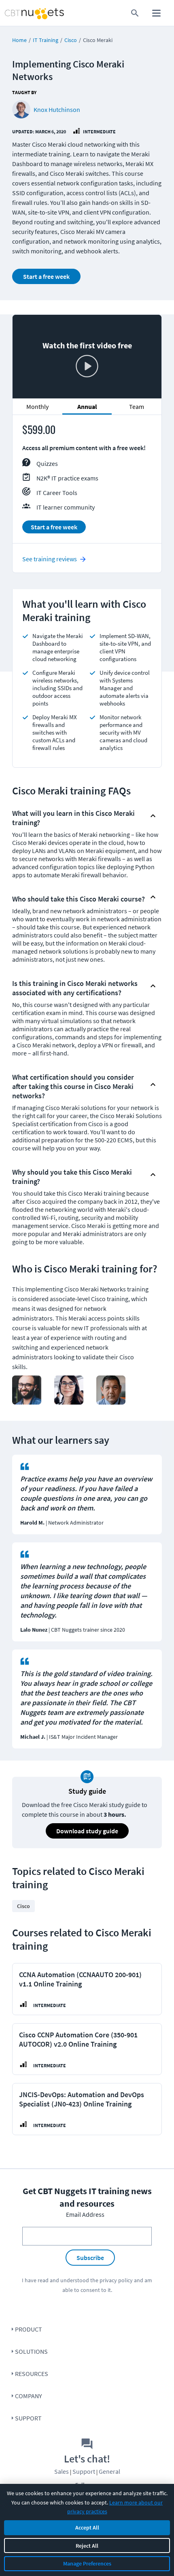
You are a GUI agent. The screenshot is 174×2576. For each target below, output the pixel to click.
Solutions (31, 2351)
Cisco (71, 40)
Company (29, 2396)
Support (28, 2418)
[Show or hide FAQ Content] (153, 816)
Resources (32, 2374)
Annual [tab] (87, 407)
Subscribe (90, 2258)
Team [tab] (137, 407)
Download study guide (87, 1831)
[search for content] (135, 13)
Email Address (85, 2214)
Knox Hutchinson (57, 110)
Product (29, 2329)
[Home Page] (20, 13)
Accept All (87, 2528)
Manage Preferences (87, 2563)
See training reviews (50, 559)
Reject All (87, 2546)
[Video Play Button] (87, 367)
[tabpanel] (87, 482)
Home (19, 40)
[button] (80, 816)
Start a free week (46, 276)
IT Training (46, 40)
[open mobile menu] (156, 13)
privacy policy (116, 2280)
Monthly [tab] (37, 407)
